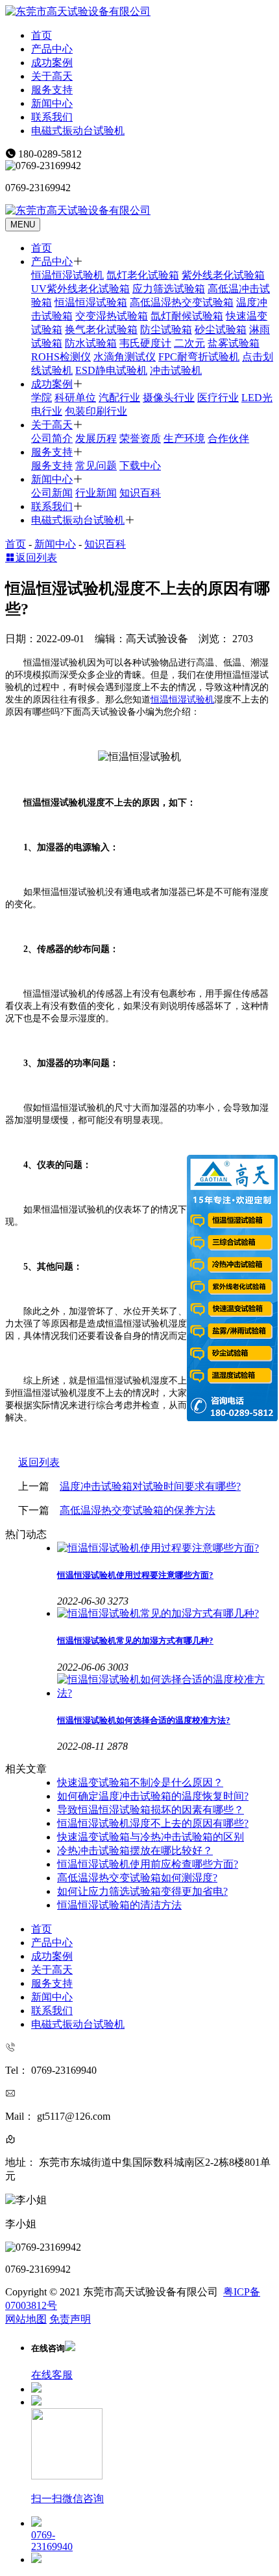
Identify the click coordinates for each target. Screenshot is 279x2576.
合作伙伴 (228, 438)
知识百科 (140, 493)
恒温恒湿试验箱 (91, 302)
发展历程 (96, 438)
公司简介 (52, 438)
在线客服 (52, 2375)
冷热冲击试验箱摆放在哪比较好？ (135, 1851)
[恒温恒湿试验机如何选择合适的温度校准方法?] (165, 1687)
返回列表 (36, 558)
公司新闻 (52, 493)
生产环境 (184, 438)
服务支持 (52, 90)
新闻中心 (52, 103)
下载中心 (140, 466)
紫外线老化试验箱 (223, 275)
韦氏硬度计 (145, 343)
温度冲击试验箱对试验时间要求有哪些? (150, 1486)
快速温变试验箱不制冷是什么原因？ (140, 1782)
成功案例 (52, 63)
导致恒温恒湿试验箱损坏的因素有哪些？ (151, 1810)
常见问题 (96, 466)
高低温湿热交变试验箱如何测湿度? (137, 1878)
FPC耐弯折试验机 (199, 357)
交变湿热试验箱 (112, 316)
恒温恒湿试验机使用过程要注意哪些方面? (135, 1575)
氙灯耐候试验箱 (187, 316)
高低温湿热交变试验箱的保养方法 (138, 1510)
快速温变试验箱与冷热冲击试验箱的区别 (151, 1837)
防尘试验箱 (166, 330)
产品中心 (52, 49)
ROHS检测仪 (61, 357)
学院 (42, 398)
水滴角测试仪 (125, 357)
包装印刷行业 (96, 411)
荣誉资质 (140, 438)
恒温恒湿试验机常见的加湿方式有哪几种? (135, 1641)
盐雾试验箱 (234, 343)
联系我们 (52, 117)
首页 (42, 35)
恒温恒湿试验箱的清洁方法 (119, 1905)
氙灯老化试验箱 (143, 275)
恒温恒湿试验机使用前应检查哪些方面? (148, 1864)
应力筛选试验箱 (169, 289)
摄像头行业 (169, 398)
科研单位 (75, 398)
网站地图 (26, 2319)
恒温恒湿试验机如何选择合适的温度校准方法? (144, 1720)
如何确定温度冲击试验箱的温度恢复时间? (153, 1796)
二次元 (189, 343)
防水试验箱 (91, 343)
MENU (23, 225)
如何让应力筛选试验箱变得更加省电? (142, 1891)
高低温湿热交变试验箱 (182, 302)
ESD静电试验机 (111, 370)
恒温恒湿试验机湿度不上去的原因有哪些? (153, 1823)
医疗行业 (218, 398)
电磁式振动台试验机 (78, 131)
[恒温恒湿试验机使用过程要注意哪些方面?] (165, 1549)
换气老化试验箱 (101, 330)
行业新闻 (96, 493)
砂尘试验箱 (221, 330)
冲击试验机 (176, 370)
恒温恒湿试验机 (67, 275)
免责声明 (70, 2319)
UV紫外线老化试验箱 (80, 289)
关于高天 (52, 76)
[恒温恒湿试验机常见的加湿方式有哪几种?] (165, 1614)
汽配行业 (119, 398)
